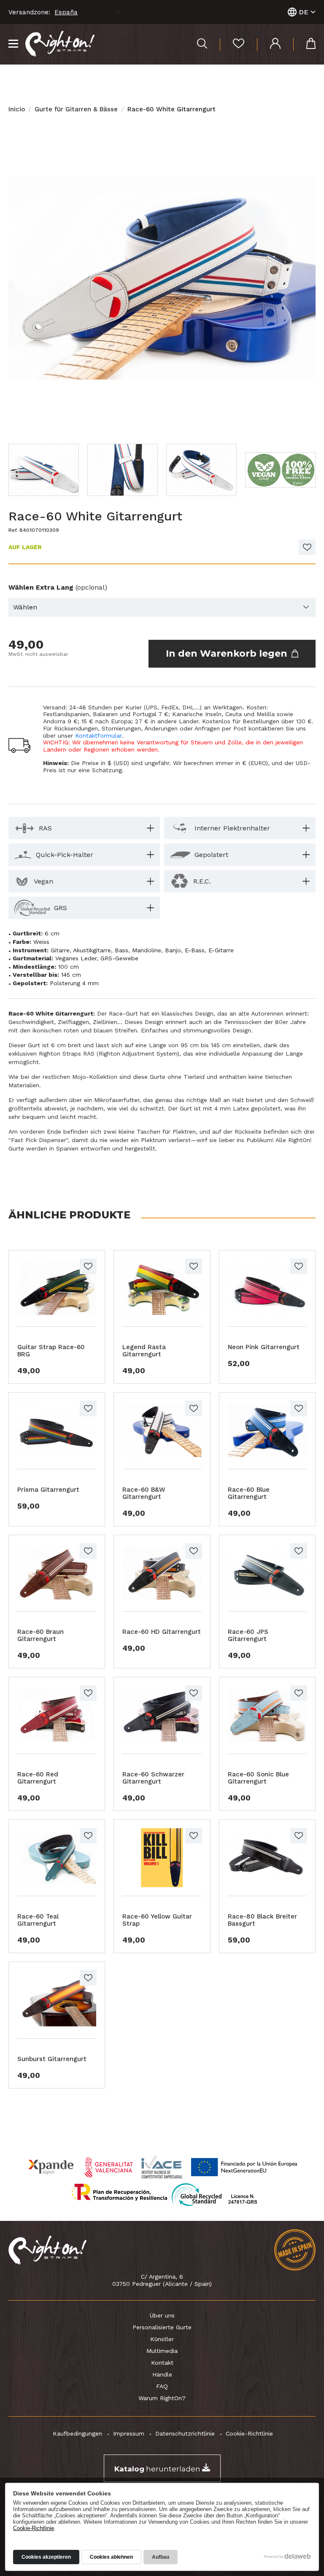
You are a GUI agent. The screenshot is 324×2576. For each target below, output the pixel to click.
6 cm (52, 933)
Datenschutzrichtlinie (185, 2433)
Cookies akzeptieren (46, 2557)
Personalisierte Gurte (162, 2327)
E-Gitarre (221, 950)
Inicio (17, 109)
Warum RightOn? (162, 2398)
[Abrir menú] (13, 44)
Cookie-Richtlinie (249, 2433)
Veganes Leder (76, 958)
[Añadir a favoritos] (307, 547)
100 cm (69, 967)
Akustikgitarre (92, 950)
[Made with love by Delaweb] (288, 2556)
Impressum (129, 2433)
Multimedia (162, 2351)
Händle (162, 2374)
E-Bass (195, 950)
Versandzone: (29, 12)
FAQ (162, 2386)
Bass (121, 950)
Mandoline (147, 950)
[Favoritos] (232, 44)
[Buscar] (202, 44)
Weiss (41, 942)
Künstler (162, 2339)
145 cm (71, 975)
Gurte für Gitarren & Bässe (76, 109)
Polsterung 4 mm (74, 983)
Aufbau (161, 2557)
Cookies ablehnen (111, 2557)
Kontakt (162, 2363)
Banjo (173, 950)
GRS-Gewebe (119, 958)
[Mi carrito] (304, 44)
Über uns (162, 2315)
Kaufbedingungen (77, 2433)
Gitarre (60, 950)
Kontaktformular (98, 736)
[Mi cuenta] (269, 44)
